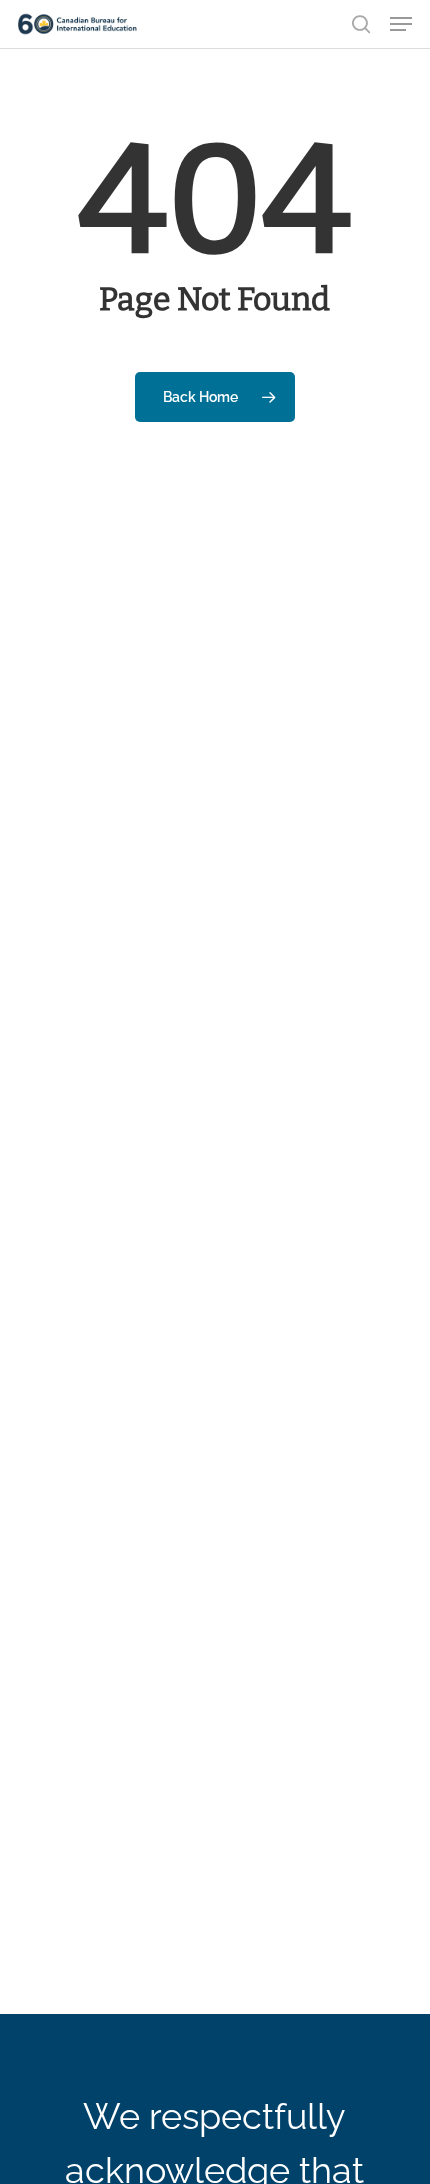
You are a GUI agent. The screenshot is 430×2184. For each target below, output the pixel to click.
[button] (401, 24)
